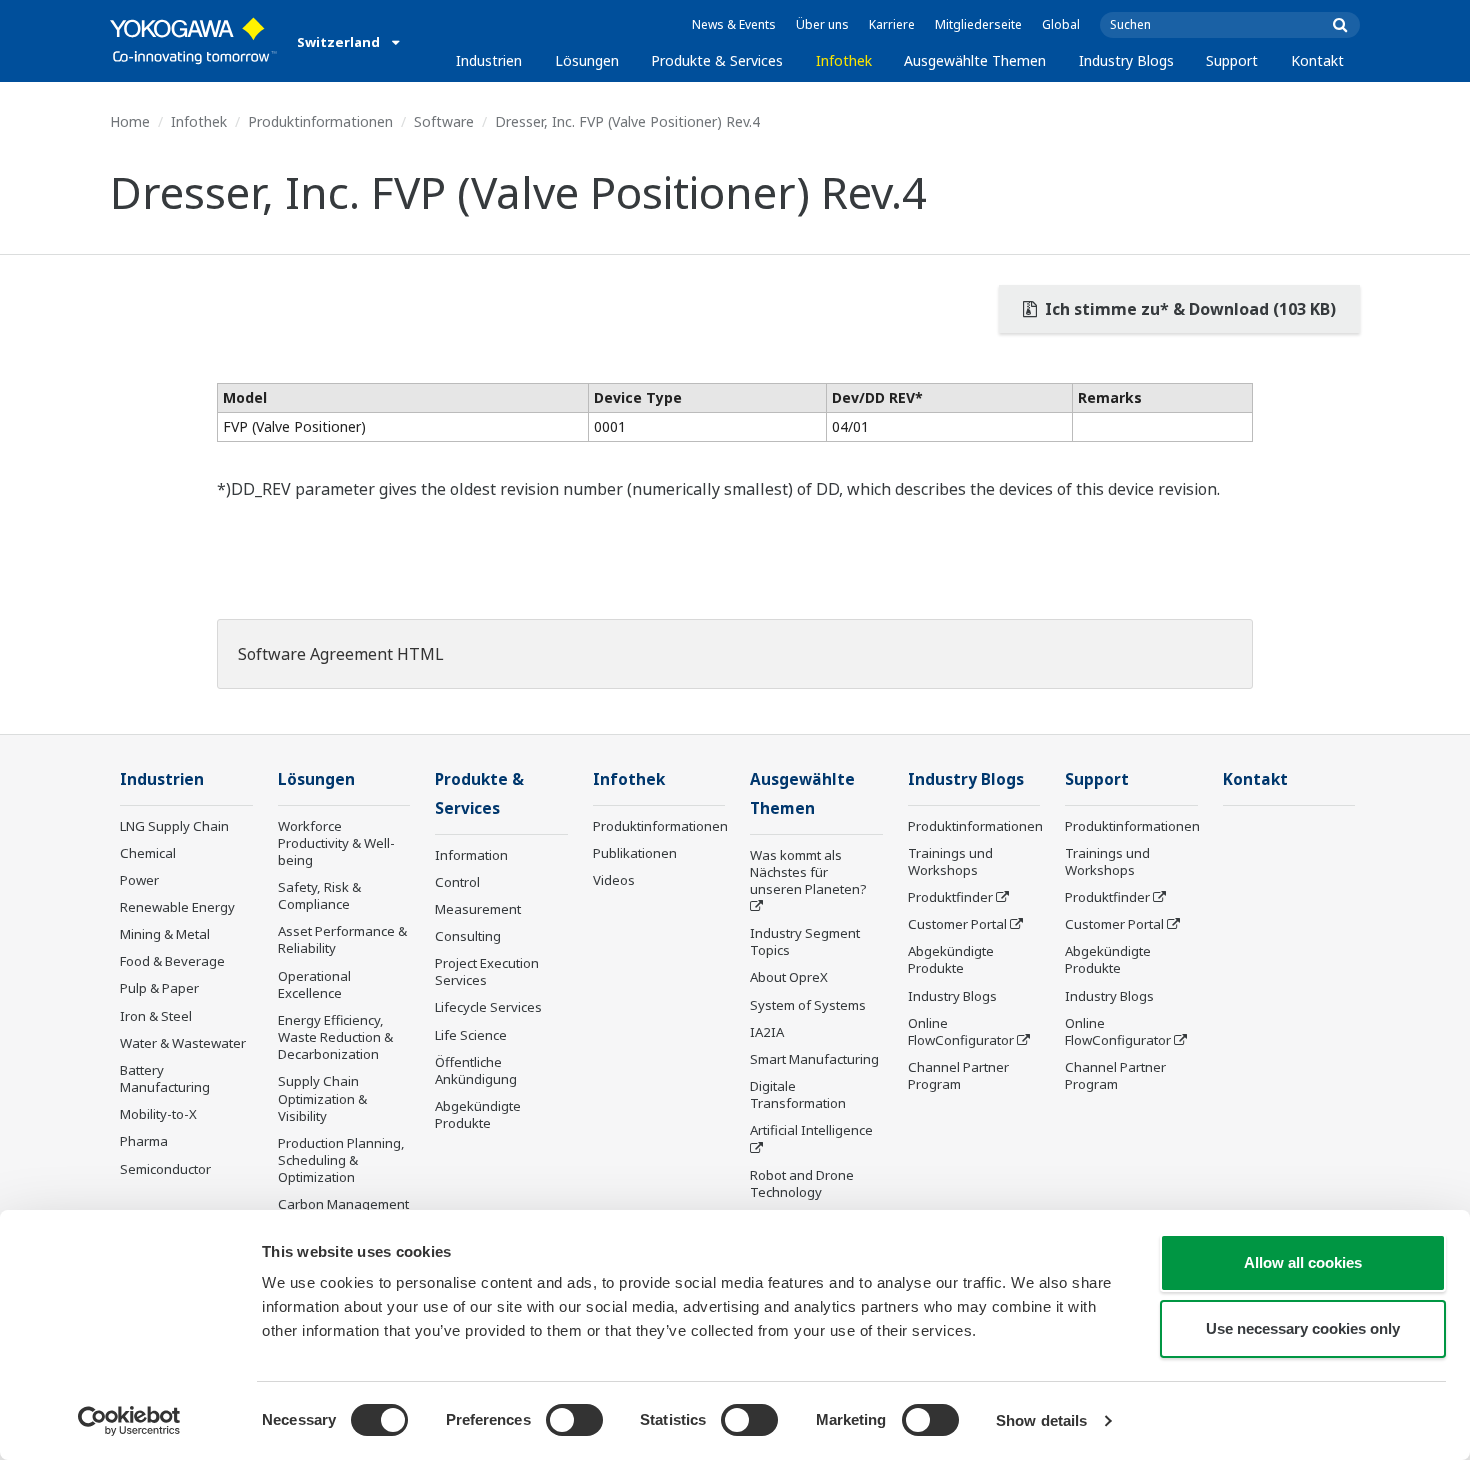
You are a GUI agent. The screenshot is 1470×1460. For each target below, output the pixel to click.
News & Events (734, 24)
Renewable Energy (177, 907)
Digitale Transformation (798, 1094)
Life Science (471, 1035)
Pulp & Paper (159, 988)
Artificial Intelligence (811, 1130)
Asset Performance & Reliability (342, 939)
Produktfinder (950, 897)
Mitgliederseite (978, 24)
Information (471, 855)
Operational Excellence (314, 984)
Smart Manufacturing (814, 1059)
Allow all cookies (1303, 1262)
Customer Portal (957, 924)
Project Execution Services (487, 971)
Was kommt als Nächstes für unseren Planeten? (808, 872)
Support (1232, 60)
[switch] (574, 1420)
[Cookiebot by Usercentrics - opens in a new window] (129, 1421)
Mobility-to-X (158, 1114)
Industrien (489, 60)
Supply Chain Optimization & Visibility (322, 1098)
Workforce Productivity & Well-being (336, 843)
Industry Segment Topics (805, 941)
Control (457, 882)
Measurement (478, 909)
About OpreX (789, 977)
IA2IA (767, 1032)
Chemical (148, 853)
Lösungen (587, 60)
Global (1061, 24)
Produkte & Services (717, 60)
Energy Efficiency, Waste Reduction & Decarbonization (335, 1037)
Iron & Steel (156, 1016)
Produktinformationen (320, 121)
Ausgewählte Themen (975, 60)
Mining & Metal (165, 934)
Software (444, 121)
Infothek (844, 60)
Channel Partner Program (958, 1075)
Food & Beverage (172, 961)
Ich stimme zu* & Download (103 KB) (1188, 309)
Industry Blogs (1126, 60)
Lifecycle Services (488, 1007)
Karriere (892, 24)
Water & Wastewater (183, 1043)
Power (139, 880)
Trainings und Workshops (950, 861)
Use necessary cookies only (1303, 1328)
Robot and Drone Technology (802, 1183)
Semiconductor (165, 1169)
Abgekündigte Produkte (478, 1114)
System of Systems (808, 1005)
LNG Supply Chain (174, 826)
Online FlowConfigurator (961, 1031)
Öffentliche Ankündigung (476, 1070)
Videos (614, 880)
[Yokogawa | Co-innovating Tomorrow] (193, 41)
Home (130, 121)
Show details (1041, 1420)
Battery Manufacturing (165, 1078)
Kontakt (1317, 60)
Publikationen (635, 853)
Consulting (468, 936)
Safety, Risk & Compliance (319, 895)
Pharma (144, 1141)
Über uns (822, 24)
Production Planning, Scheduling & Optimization (341, 1160)
